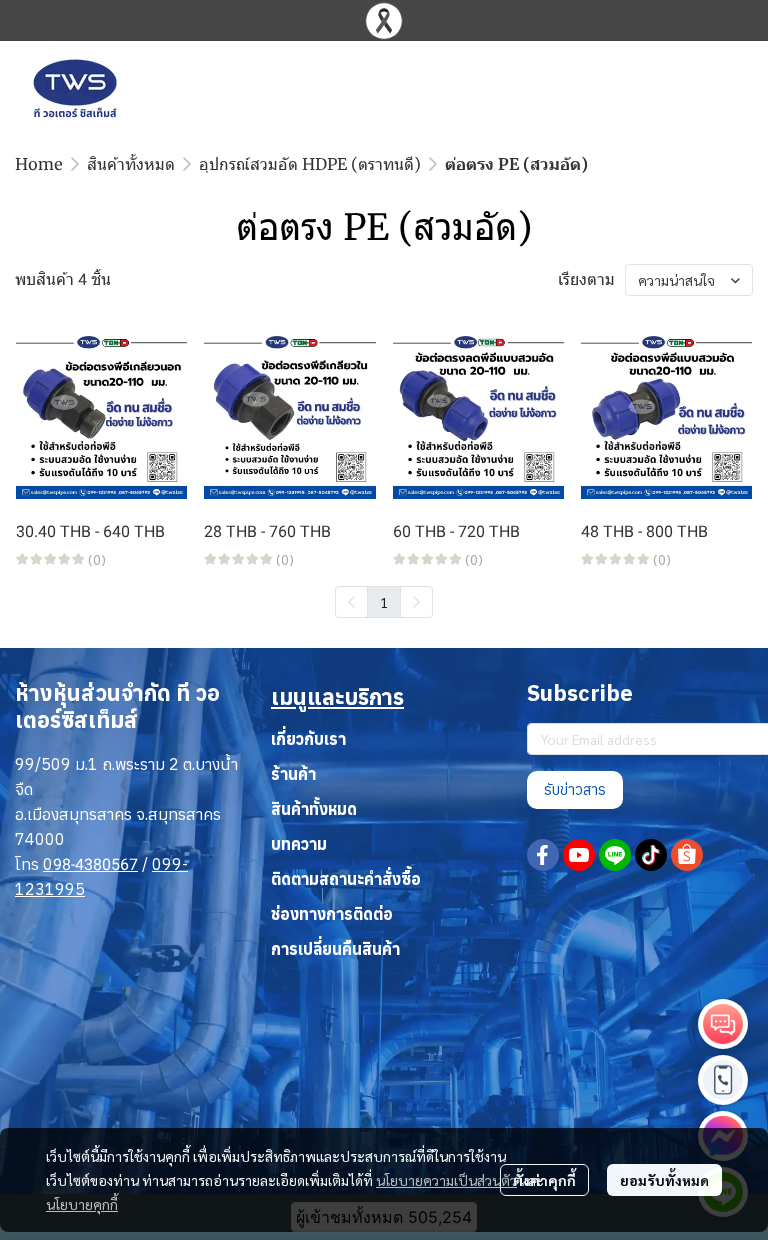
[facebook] (543, 855)
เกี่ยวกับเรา (308, 739)
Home (39, 164)
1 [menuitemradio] (384, 602)
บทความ (299, 844)
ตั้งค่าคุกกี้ (544, 1180)
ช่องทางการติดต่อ (332, 914)
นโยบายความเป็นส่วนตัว (446, 1180)
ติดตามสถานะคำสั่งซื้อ (346, 879)
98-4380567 (95, 864)
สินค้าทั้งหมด (131, 164)
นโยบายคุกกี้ (82, 1204)
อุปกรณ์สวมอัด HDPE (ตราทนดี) (310, 164)
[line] (615, 855)
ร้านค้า (293, 774)
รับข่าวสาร (575, 789)
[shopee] (687, 855)
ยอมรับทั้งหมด (664, 1180)
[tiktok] (651, 855)
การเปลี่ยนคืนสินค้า (335, 949)
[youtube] (579, 855)
